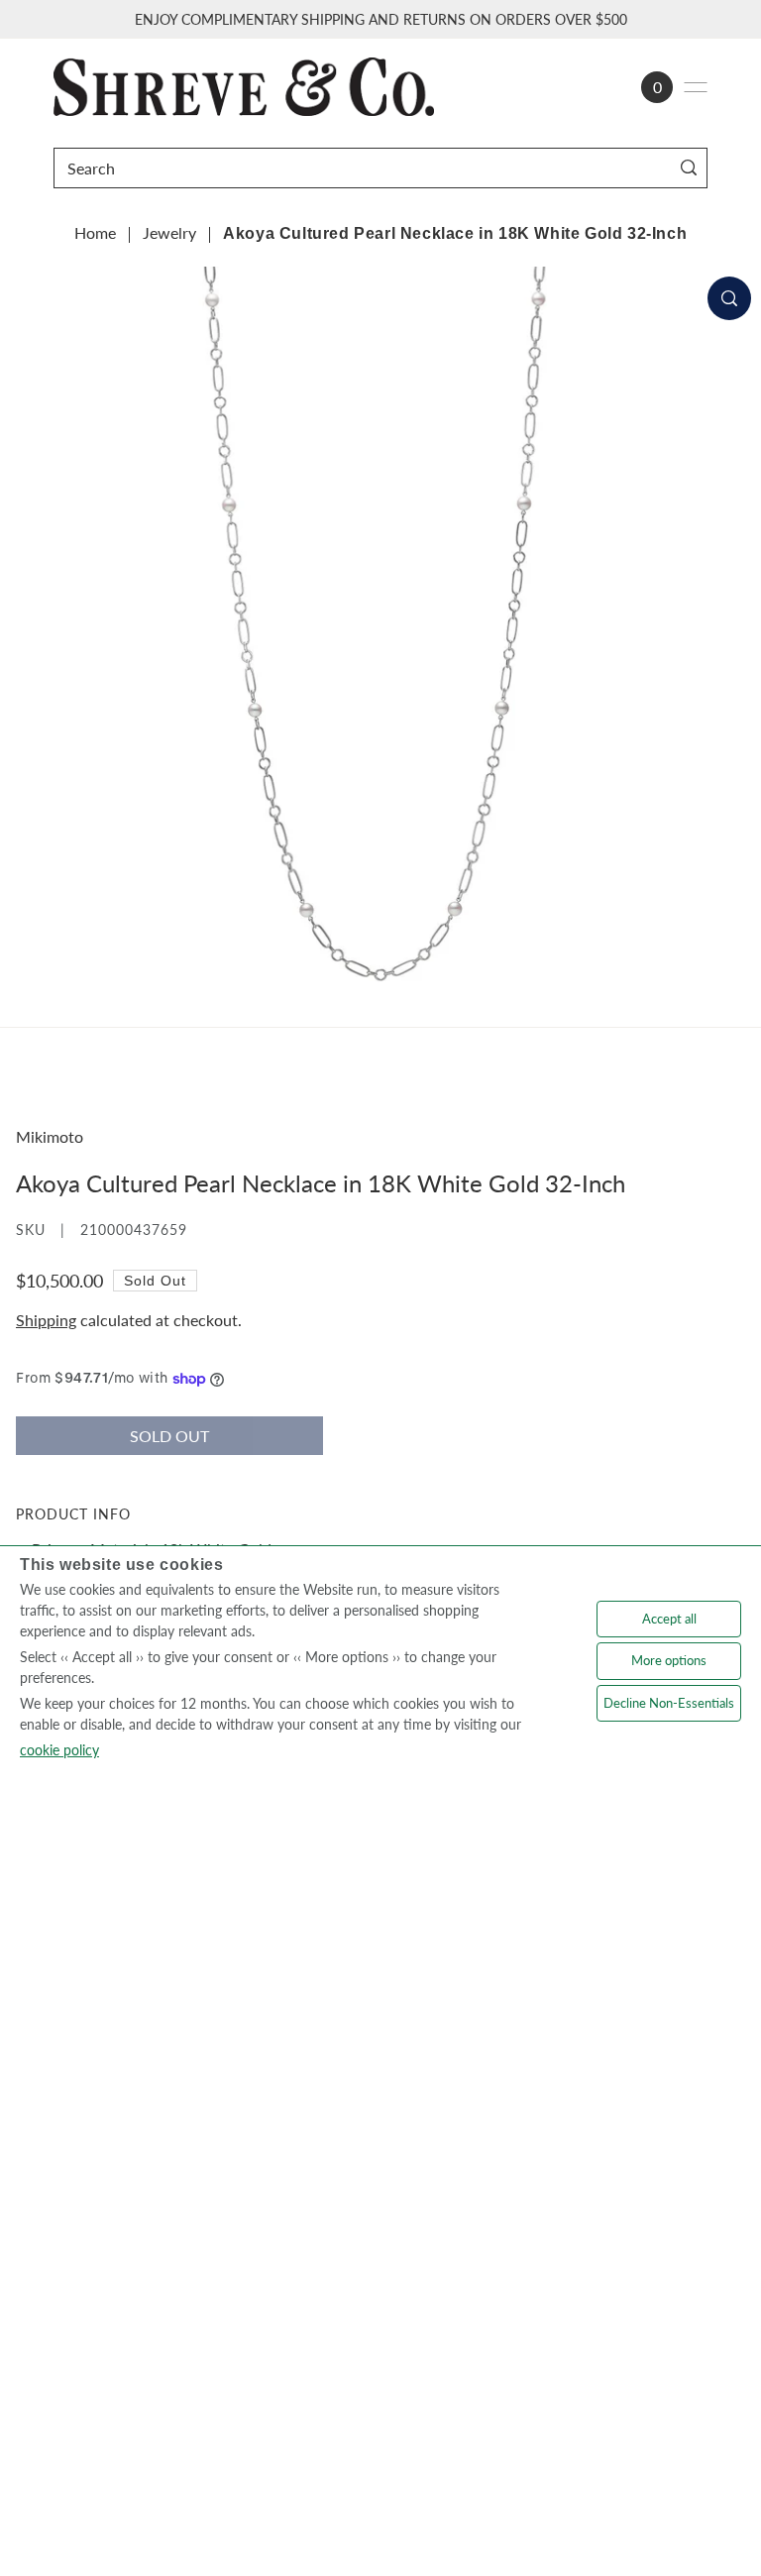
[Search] (688, 168)
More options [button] (669, 1660)
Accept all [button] (669, 1619)
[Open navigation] (696, 87)
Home (95, 232)
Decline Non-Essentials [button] (669, 1703)
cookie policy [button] (59, 1750)
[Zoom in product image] (729, 298)
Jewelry (169, 232)
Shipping (46, 1320)
